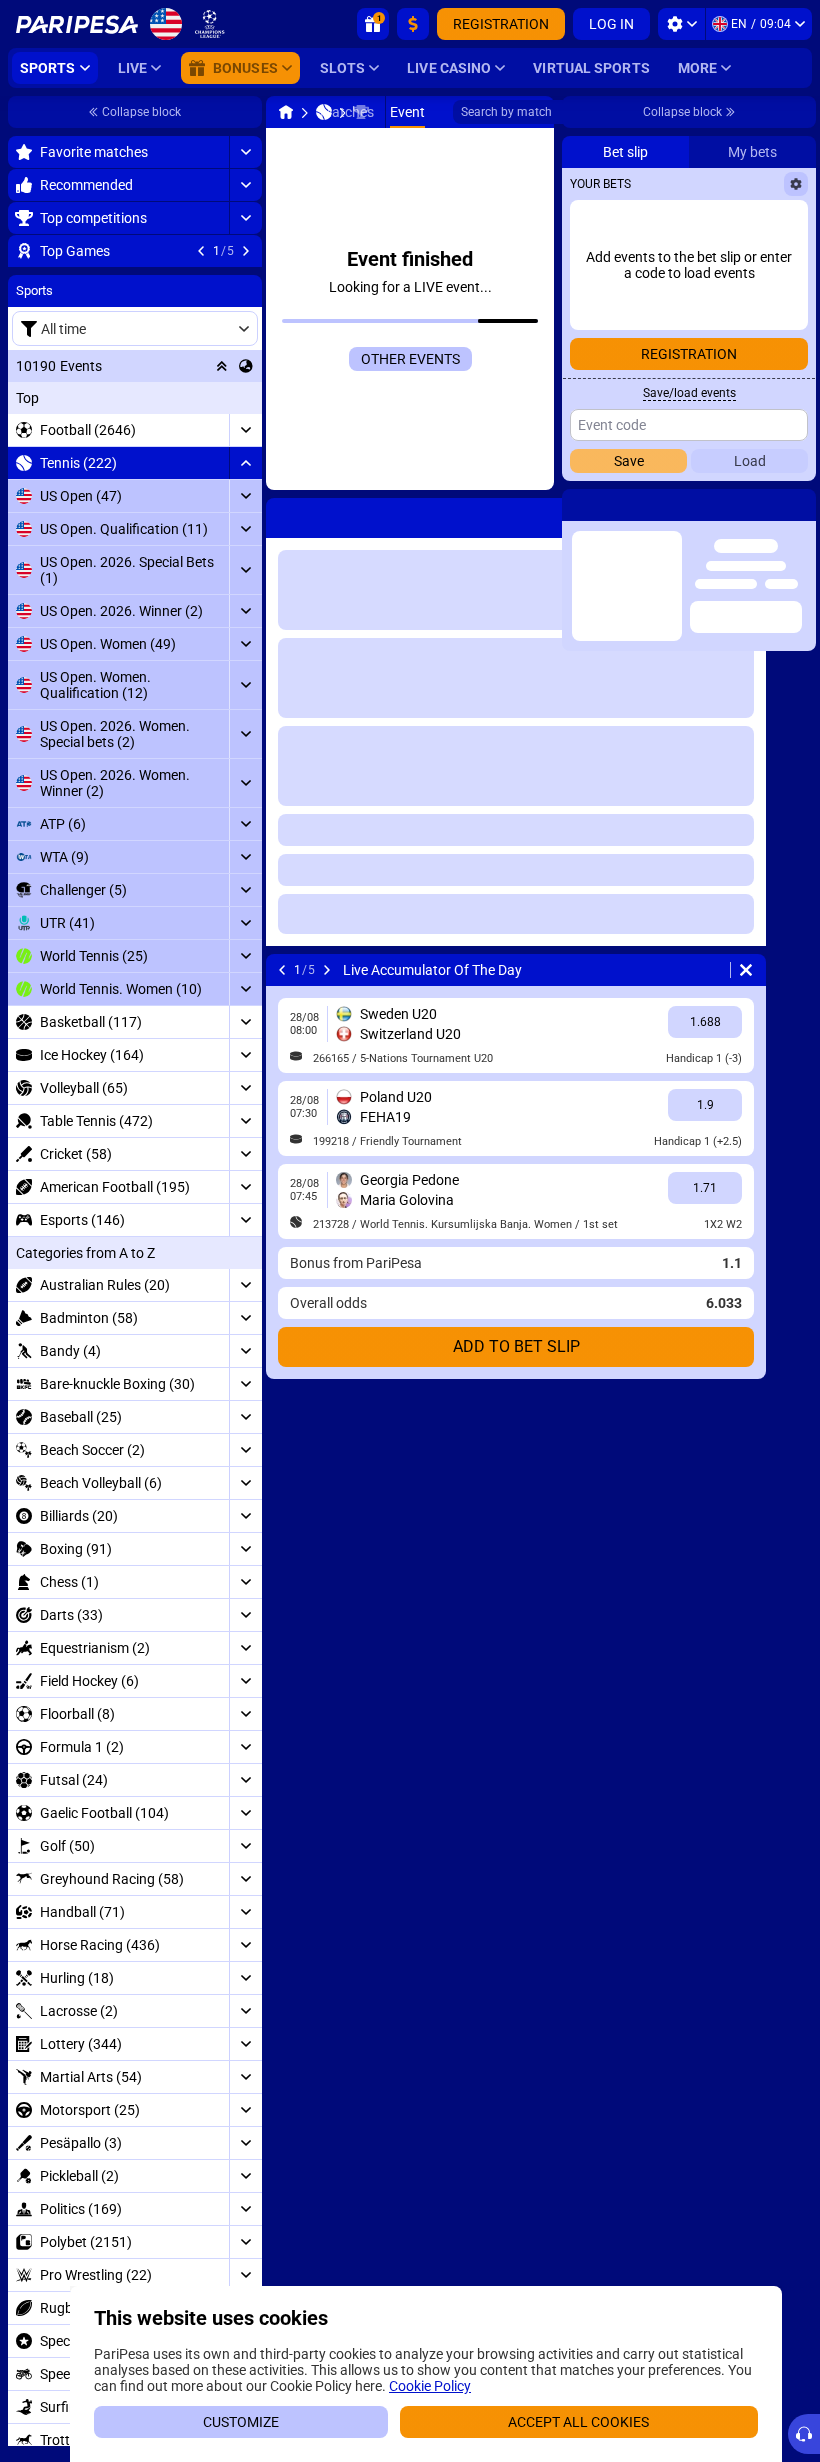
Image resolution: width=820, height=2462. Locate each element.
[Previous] (64, 970)
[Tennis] (106, 112)
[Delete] (534, 970)
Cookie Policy (430, 2386)
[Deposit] (413, 24)
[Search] (538, 112)
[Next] (109, 970)
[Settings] (681, 24)
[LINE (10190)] (68, 112)
